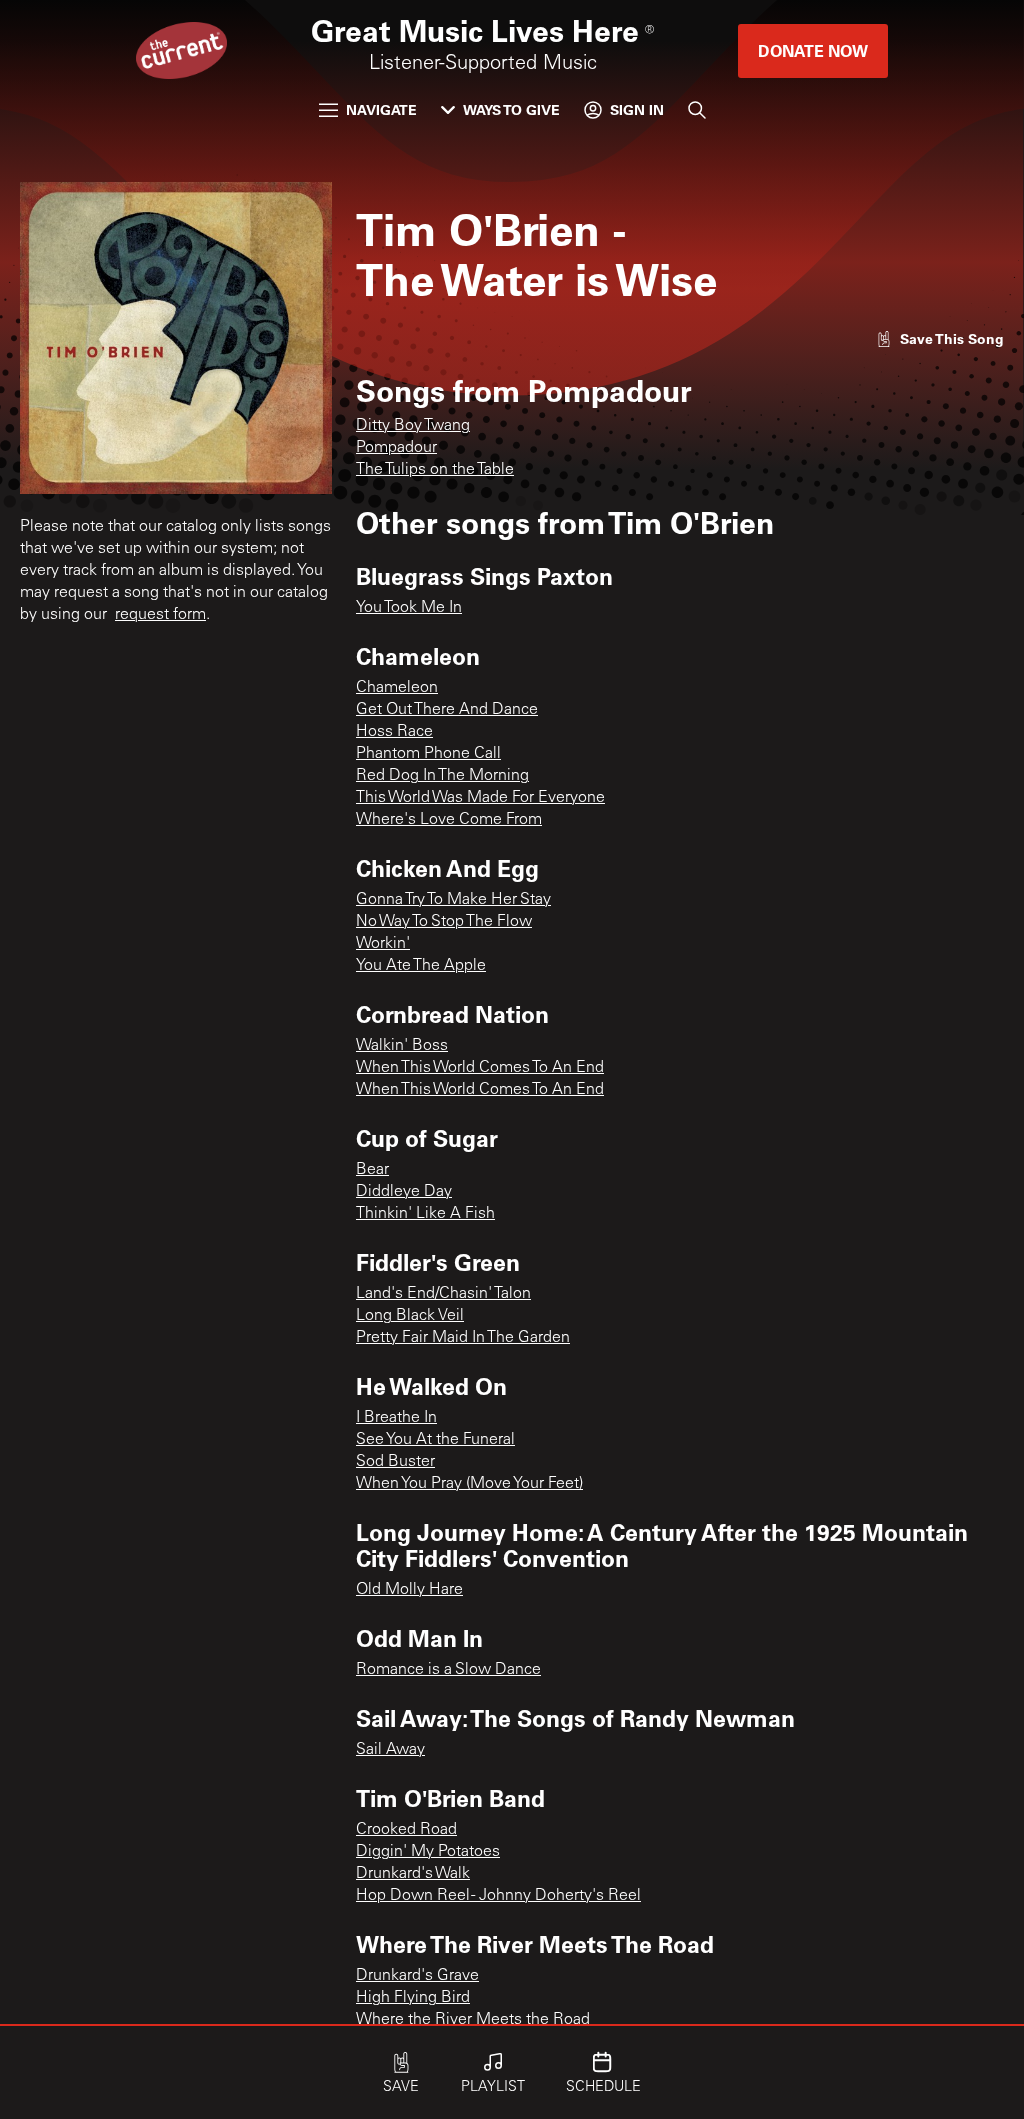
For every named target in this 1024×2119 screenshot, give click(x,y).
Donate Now (813, 50)
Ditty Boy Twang (413, 426)
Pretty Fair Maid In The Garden (463, 1338)
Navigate (381, 109)
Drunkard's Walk (413, 1874)
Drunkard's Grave (417, 1976)
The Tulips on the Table (435, 470)
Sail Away (390, 1750)
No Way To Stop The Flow (444, 922)
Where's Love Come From (449, 820)
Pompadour (396, 448)
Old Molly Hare (409, 1590)
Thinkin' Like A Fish (425, 1214)
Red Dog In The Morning (442, 776)
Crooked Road (406, 1830)
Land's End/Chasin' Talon (443, 1294)
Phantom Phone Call (428, 754)
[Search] (697, 110)
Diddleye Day (404, 1192)
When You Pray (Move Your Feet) (469, 1484)
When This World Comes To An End (480, 1068)
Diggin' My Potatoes (428, 1852)
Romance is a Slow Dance (448, 1670)
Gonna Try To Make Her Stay (453, 900)
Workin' (383, 944)
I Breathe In (396, 1418)
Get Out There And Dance (447, 710)
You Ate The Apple (421, 966)
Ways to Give (511, 109)
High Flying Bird (413, 1998)
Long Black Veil (410, 1316)
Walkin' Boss (402, 1046)
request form (160, 615)
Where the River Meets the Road (473, 2020)
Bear (372, 1170)
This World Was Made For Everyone (480, 798)
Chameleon (397, 688)
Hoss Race (394, 732)
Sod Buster (395, 1462)
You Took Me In (409, 608)
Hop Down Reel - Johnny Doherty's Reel (498, 1896)
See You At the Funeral (435, 1440)
